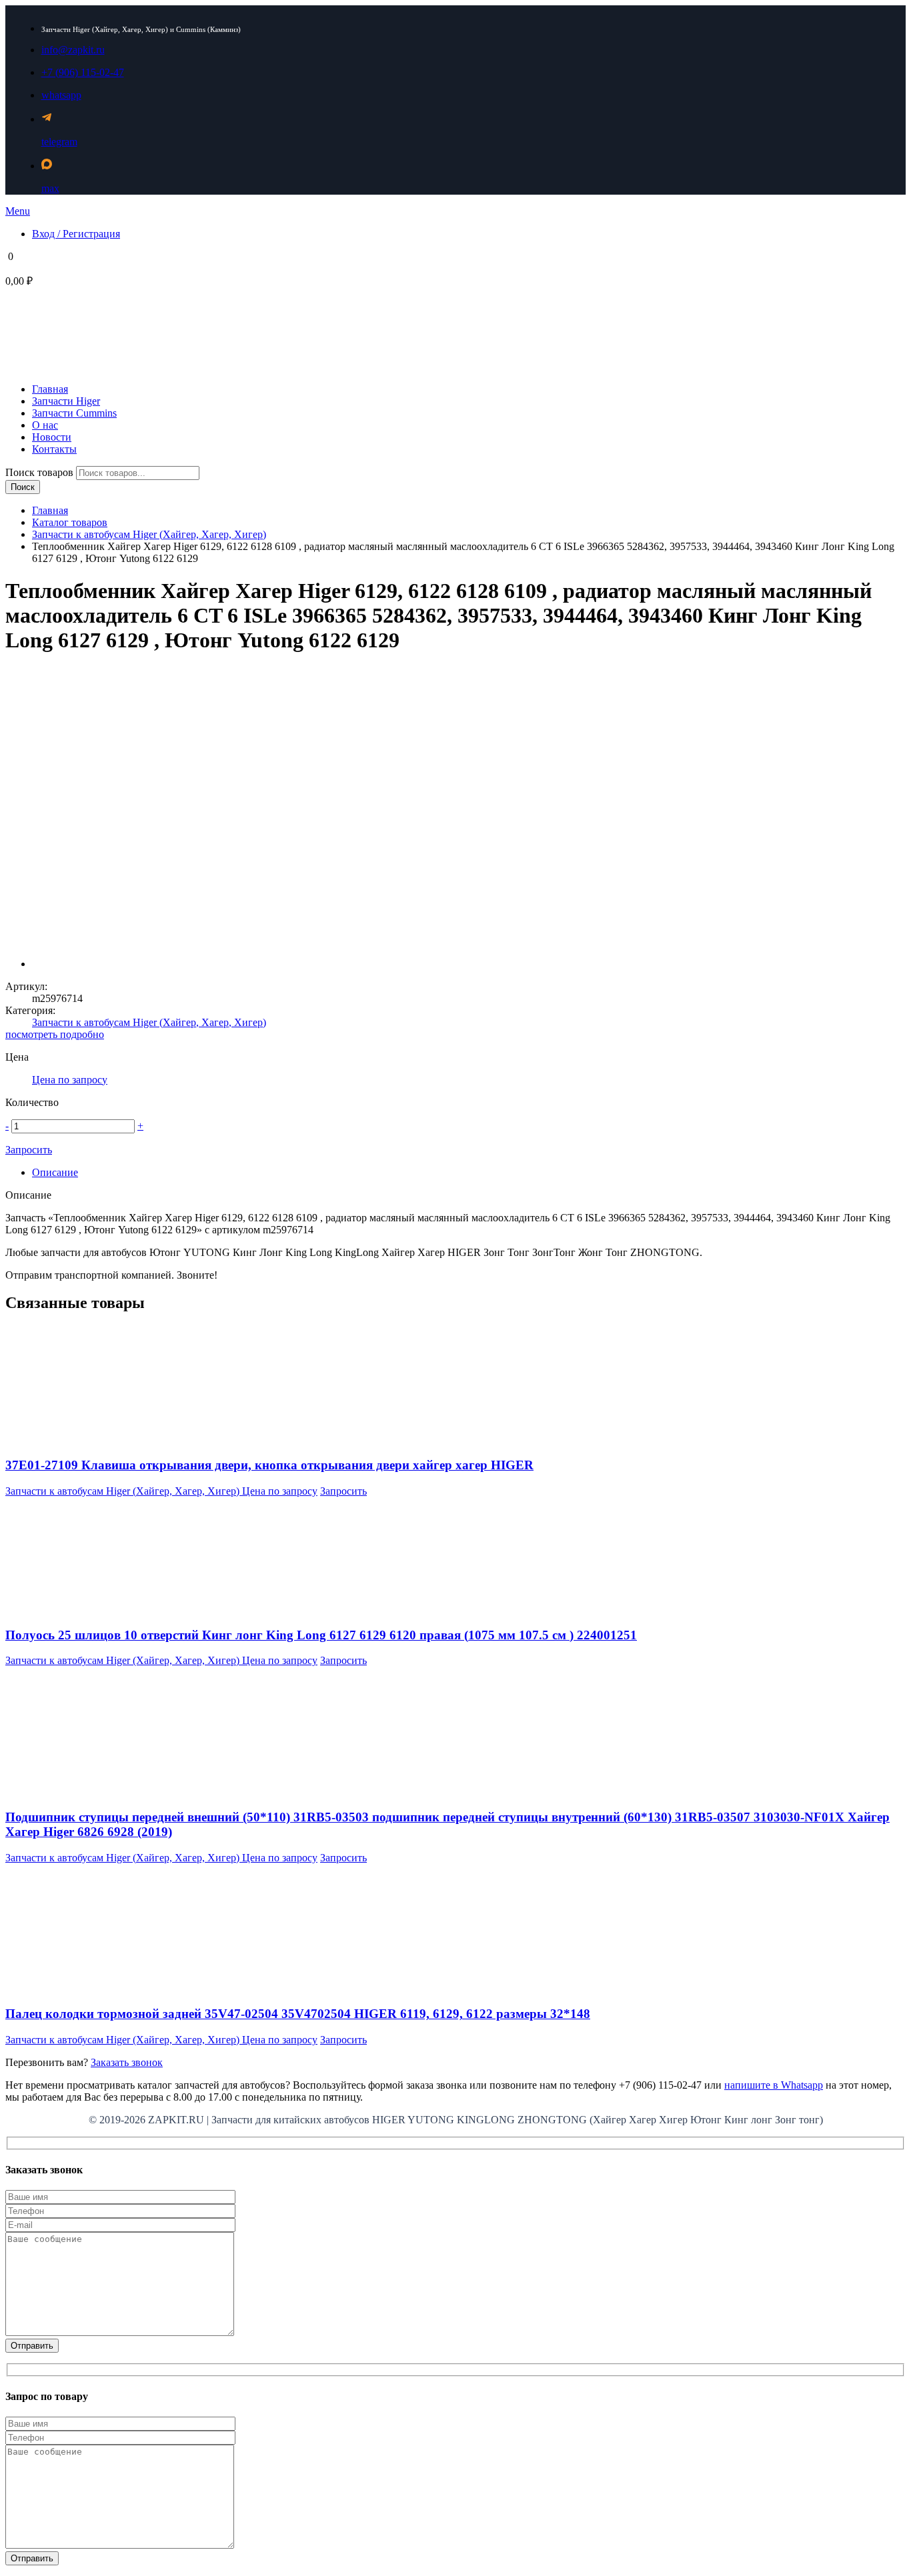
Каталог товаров (70, 522)
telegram (59, 142)
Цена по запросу (70, 1080)
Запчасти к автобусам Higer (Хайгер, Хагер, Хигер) (149, 534)
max (50, 188)
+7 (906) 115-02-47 (83, 72)
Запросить (29, 1150)
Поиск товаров (41, 472)
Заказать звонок (127, 2062)
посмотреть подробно (55, 1034)
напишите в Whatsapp (774, 2085)
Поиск (23, 487)
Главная (50, 510)
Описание (55, 1172)
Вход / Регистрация (76, 234)
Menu (18, 211)
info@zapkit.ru (73, 50)
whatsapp (61, 95)
